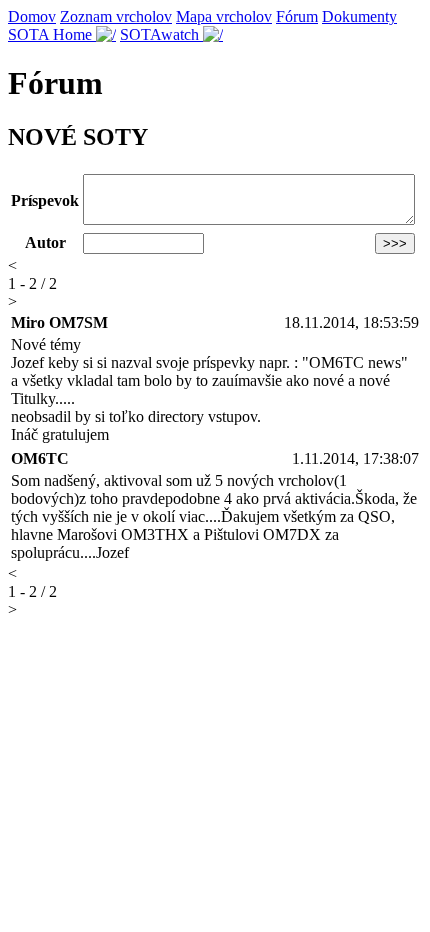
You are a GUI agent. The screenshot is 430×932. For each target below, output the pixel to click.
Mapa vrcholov (224, 16)
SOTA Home (52, 34)
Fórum (297, 16)
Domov (32, 16)
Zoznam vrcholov (116, 16)
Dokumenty (359, 16)
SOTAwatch (161, 34)
